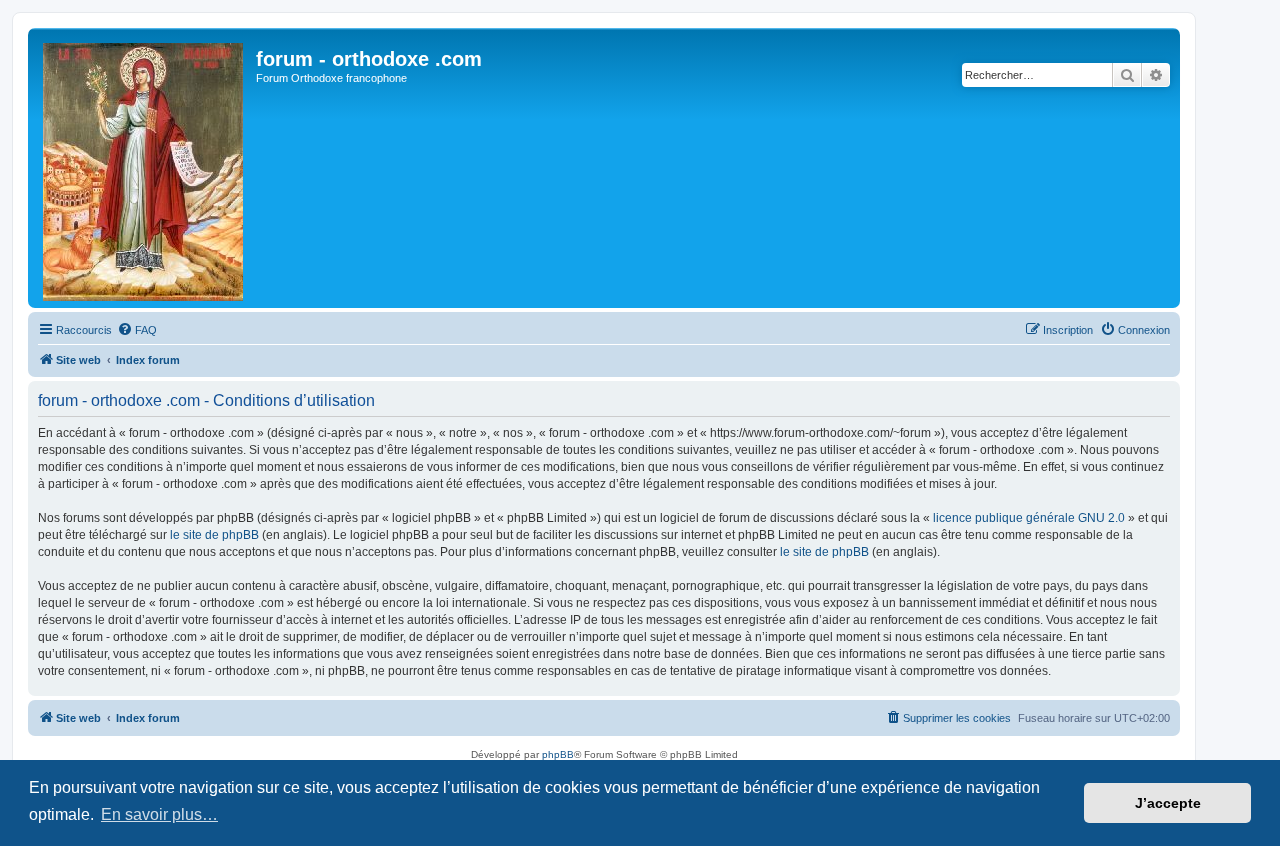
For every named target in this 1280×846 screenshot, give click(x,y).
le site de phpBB (214, 535)
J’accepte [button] (1168, 803)
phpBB (558, 754)
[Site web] (144, 168)
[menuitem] (137, 330)
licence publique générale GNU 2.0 (1029, 518)
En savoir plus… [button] (159, 814)
